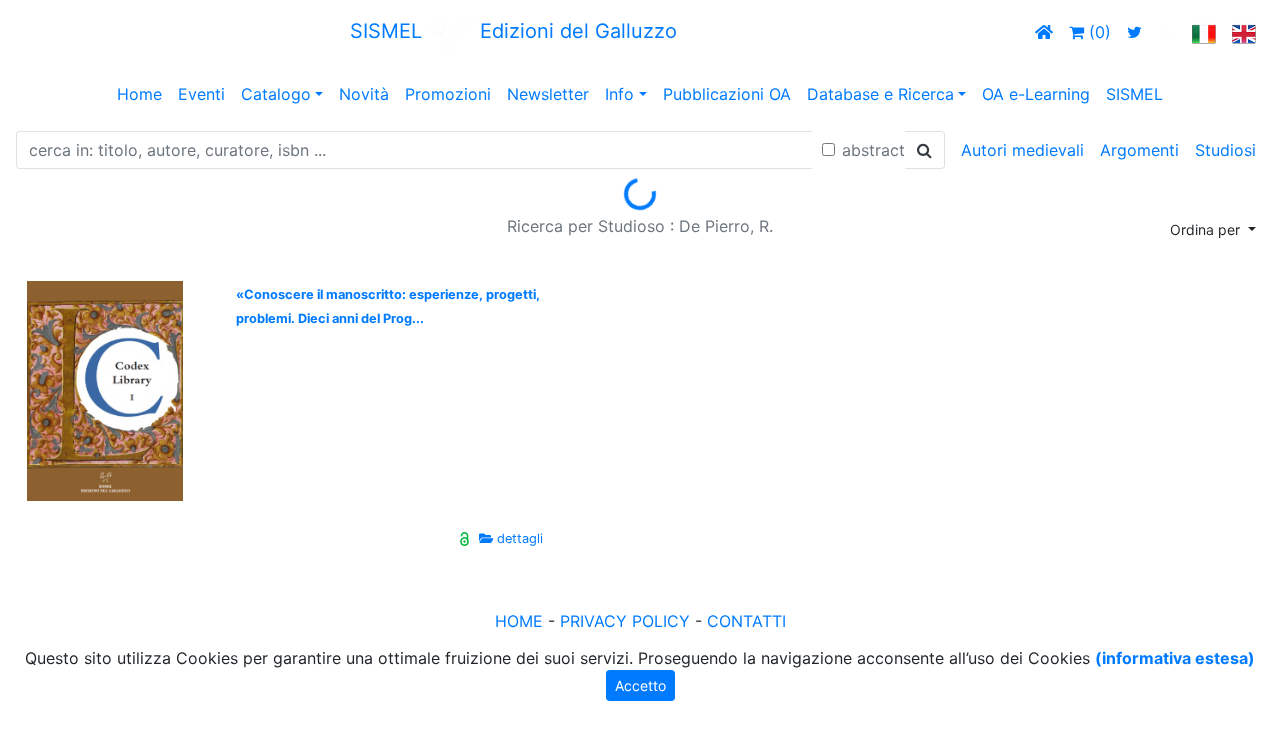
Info (619, 94)
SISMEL (1134, 94)
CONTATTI (746, 621)
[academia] (1167, 32)
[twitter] (1134, 32)
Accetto (640, 685)
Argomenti (1139, 150)
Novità (364, 94)
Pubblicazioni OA (727, 94)
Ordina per (1207, 229)
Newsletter (548, 94)
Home (139, 94)
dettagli (520, 538)
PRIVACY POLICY (625, 621)
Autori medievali (1022, 150)
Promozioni (448, 94)
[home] (1044, 32)
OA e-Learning (1036, 94)
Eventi (201, 94)
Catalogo (276, 94)
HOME (519, 621)
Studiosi (1225, 150)
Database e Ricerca (880, 94)
